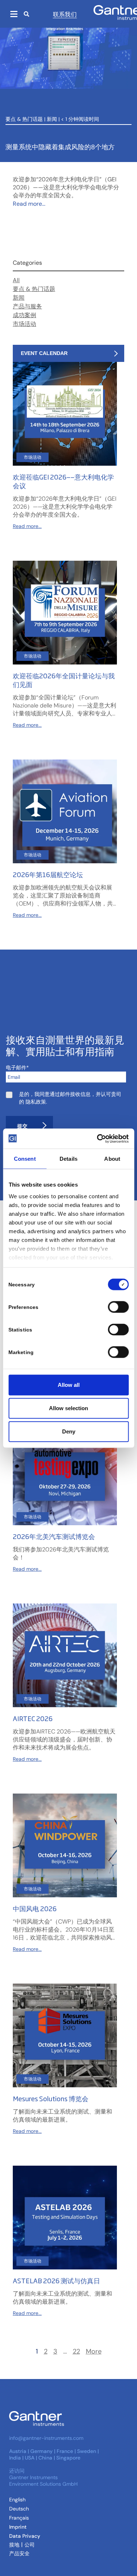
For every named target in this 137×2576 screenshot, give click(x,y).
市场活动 (24, 324)
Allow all (69, 1385)
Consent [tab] (25, 1159)
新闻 (52, 119)
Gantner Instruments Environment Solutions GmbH (43, 2481)
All (16, 280)
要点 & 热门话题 (24, 119)
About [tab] (112, 1159)
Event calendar (44, 353)
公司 (30, 2545)
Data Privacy (25, 2536)
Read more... (29, 204)
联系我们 (65, 14)
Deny (69, 1431)
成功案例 (24, 315)
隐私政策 (36, 1102)
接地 (14, 2545)
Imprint (18, 2527)
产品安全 (19, 2553)
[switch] (116, 1307)
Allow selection (68, 1408)
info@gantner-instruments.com (46, 2438)
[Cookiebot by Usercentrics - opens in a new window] (98, 1139)
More (94, 2352)
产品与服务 (27, 306)
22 (76, 2352)
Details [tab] (68, 1159)
